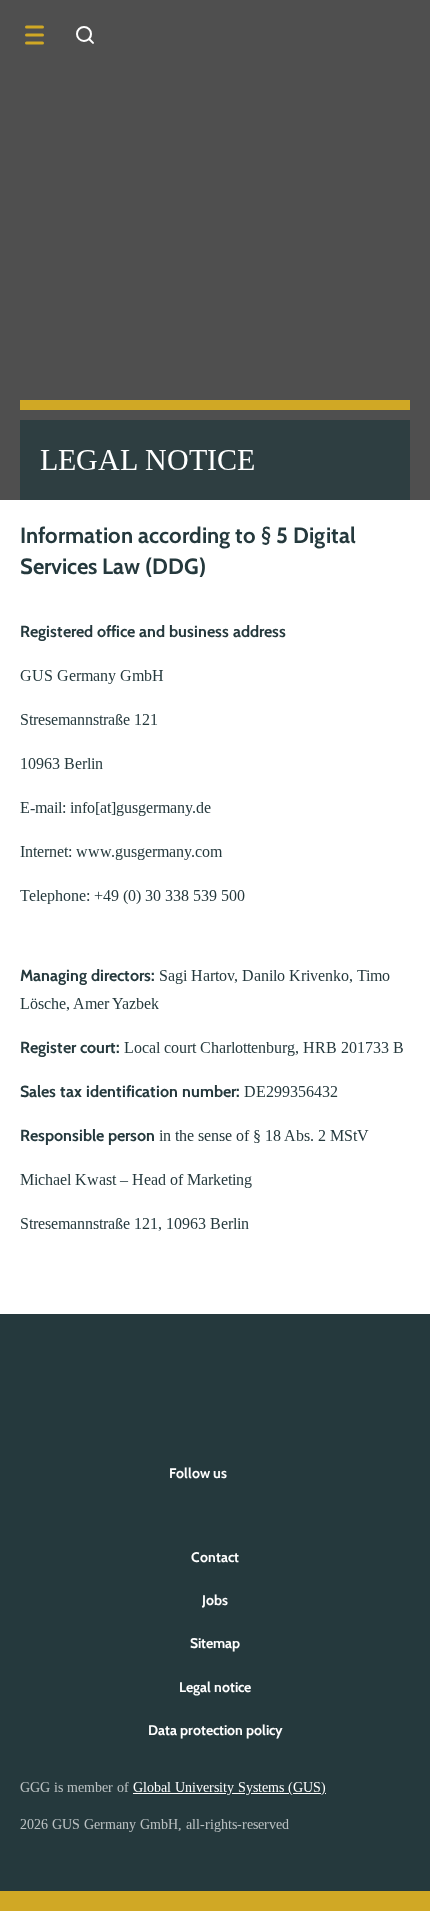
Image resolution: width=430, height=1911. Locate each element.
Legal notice (215, 1687)
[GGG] (215, 1378)
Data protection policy (215, 1730)
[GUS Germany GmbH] (375, 35)
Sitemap (215, 1643)
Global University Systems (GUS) (229, 1787)
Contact (215, 1557)
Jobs (215, 1600)
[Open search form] (85, 35)
